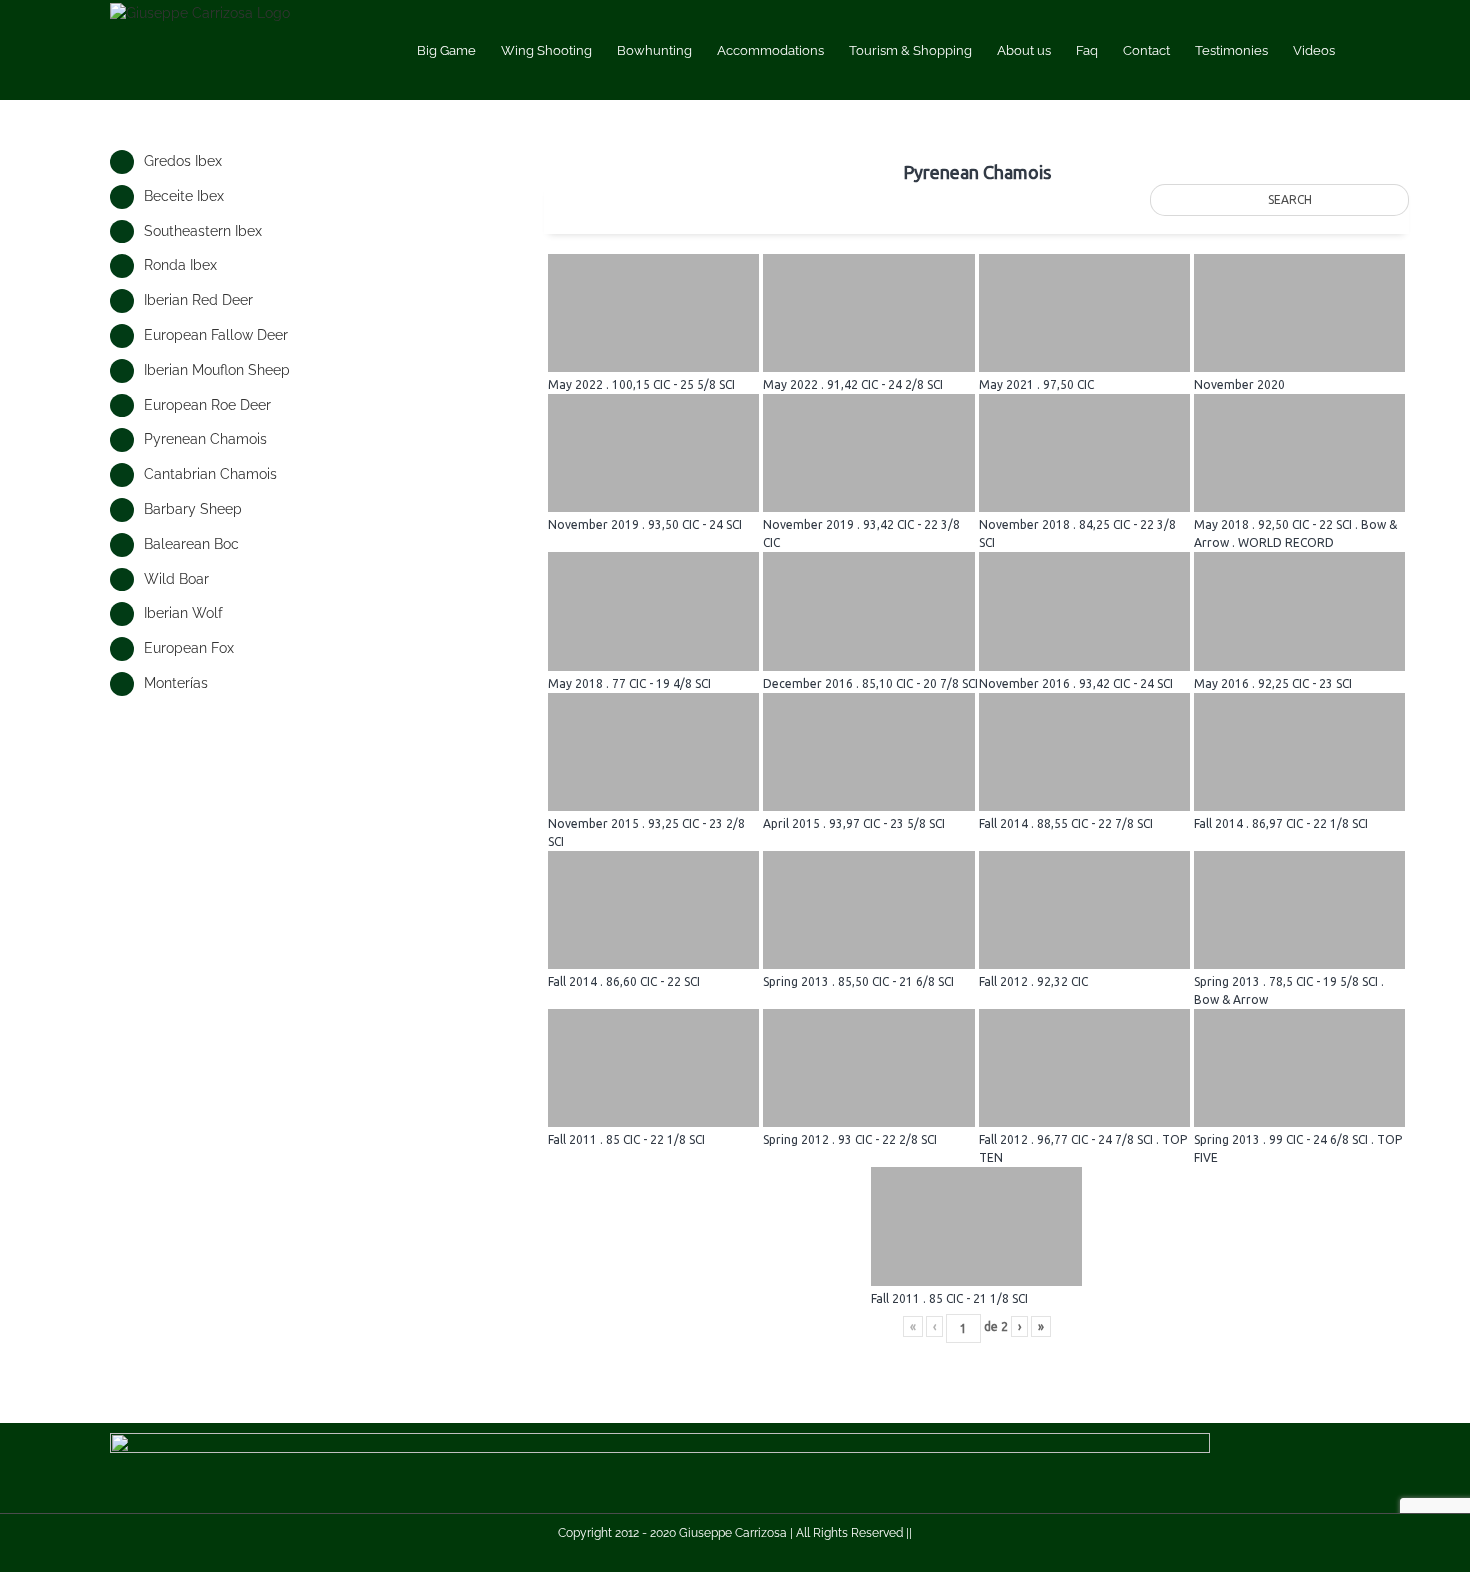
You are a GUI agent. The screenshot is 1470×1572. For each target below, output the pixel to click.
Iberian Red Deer (198, 300)
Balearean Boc (191, 544)
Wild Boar (176, 579)
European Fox (189, 648)
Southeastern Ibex (203, 231)
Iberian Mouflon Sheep (217, 370)
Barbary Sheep (193, 509)
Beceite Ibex (184, 196)
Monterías (176, 683)
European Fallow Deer (216, 335)
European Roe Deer (207, 405)
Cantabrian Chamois (210, 474)
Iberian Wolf (183, 613)
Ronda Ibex (180, 265)
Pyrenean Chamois (205, 439)
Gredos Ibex (183, 161)
